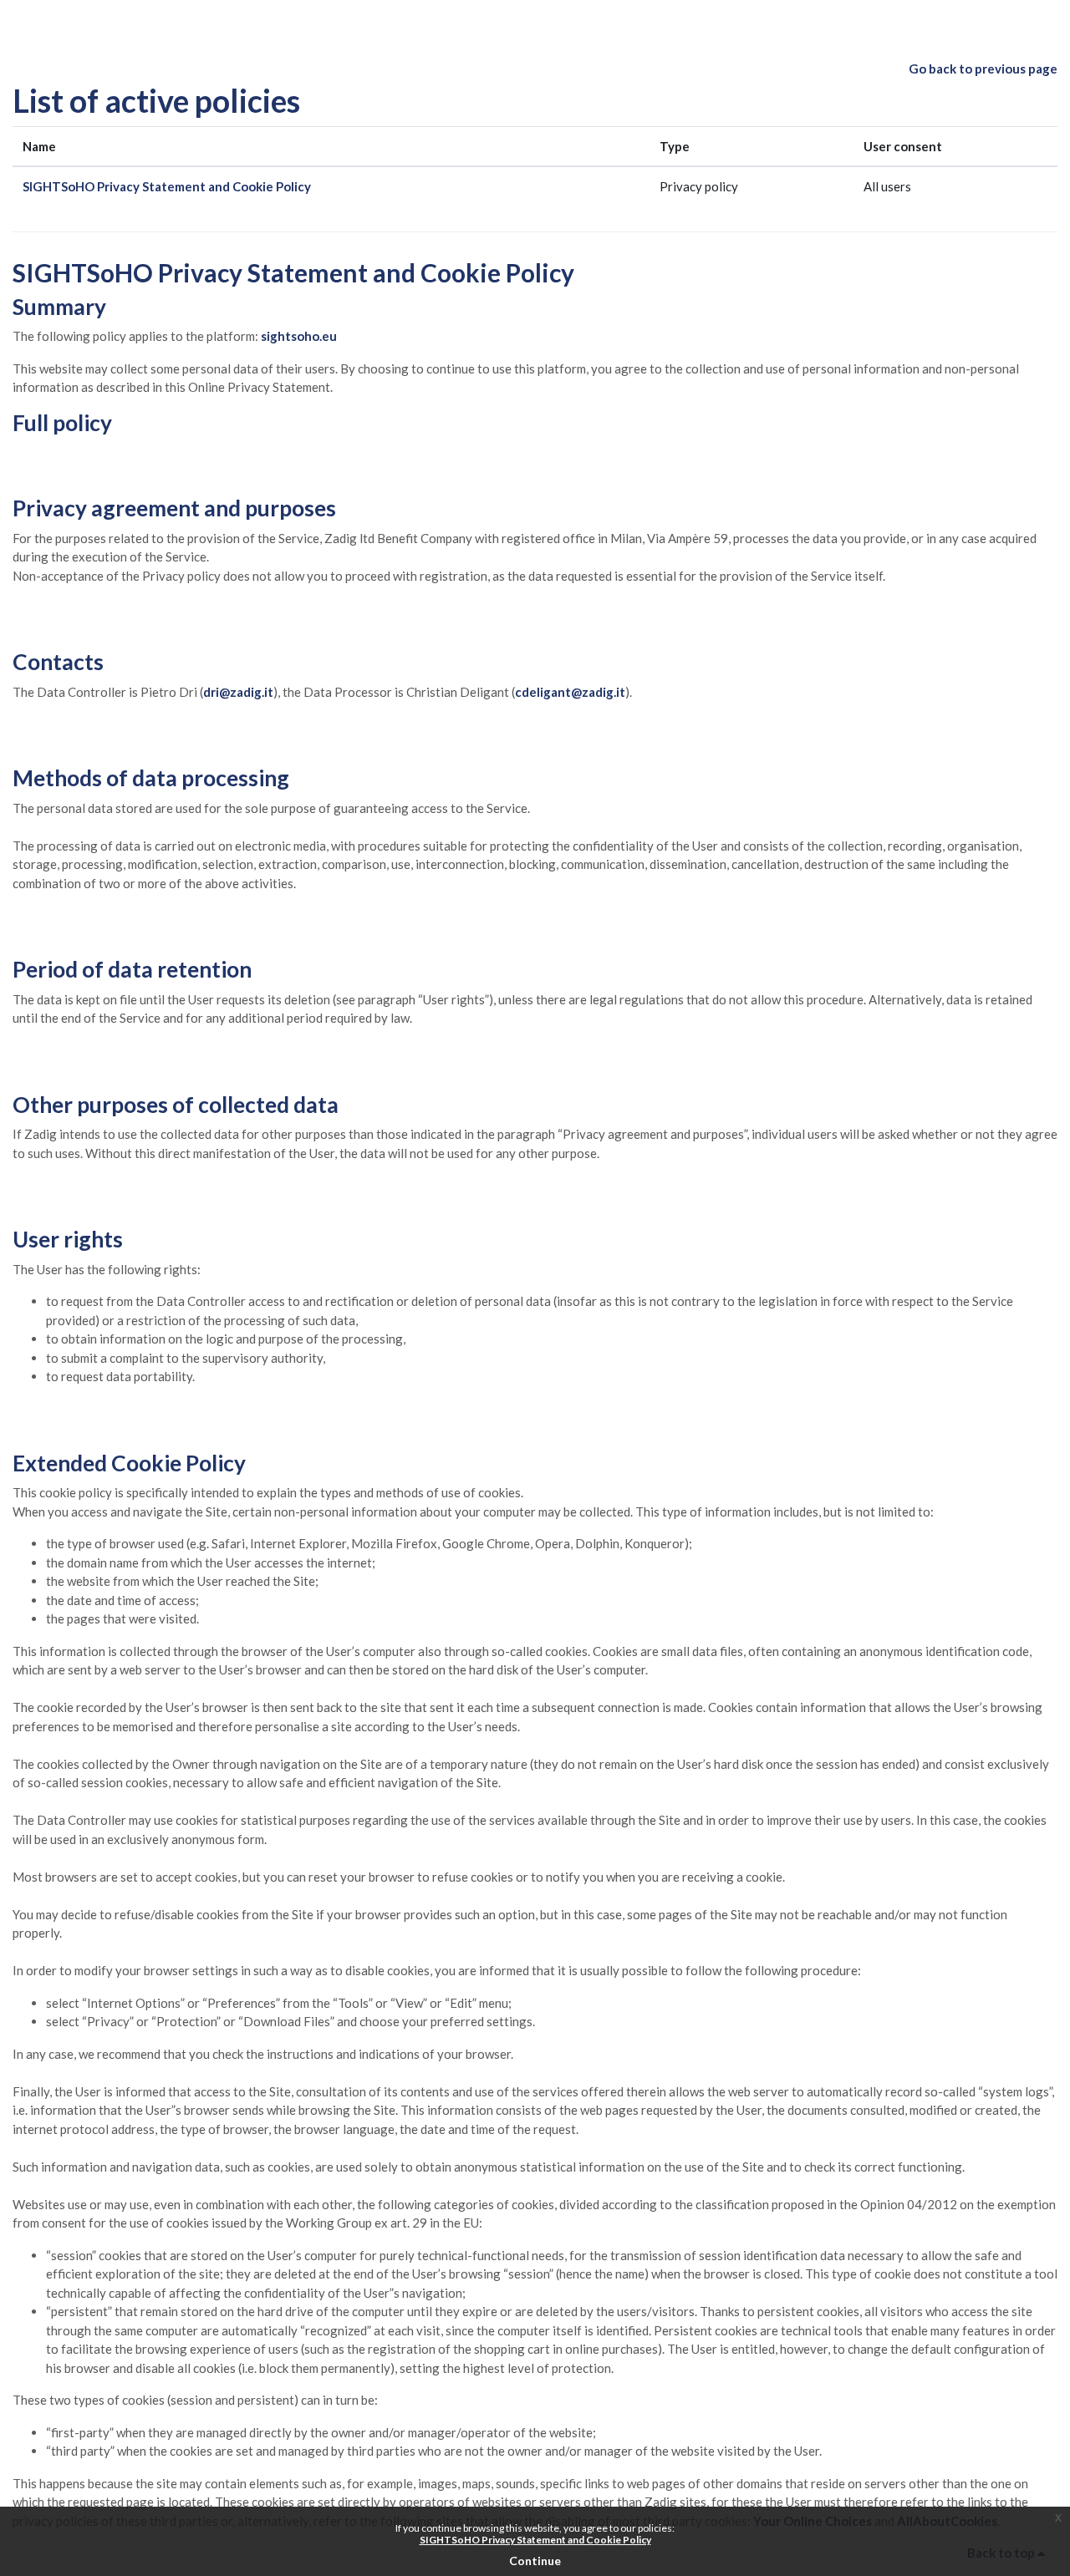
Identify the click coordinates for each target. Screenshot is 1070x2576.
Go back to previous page (983, 69)
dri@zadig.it (238, 692)
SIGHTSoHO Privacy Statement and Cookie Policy (167, 186)
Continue (535, 2561)
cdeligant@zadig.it (570, 692)
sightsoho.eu (299, 336)
